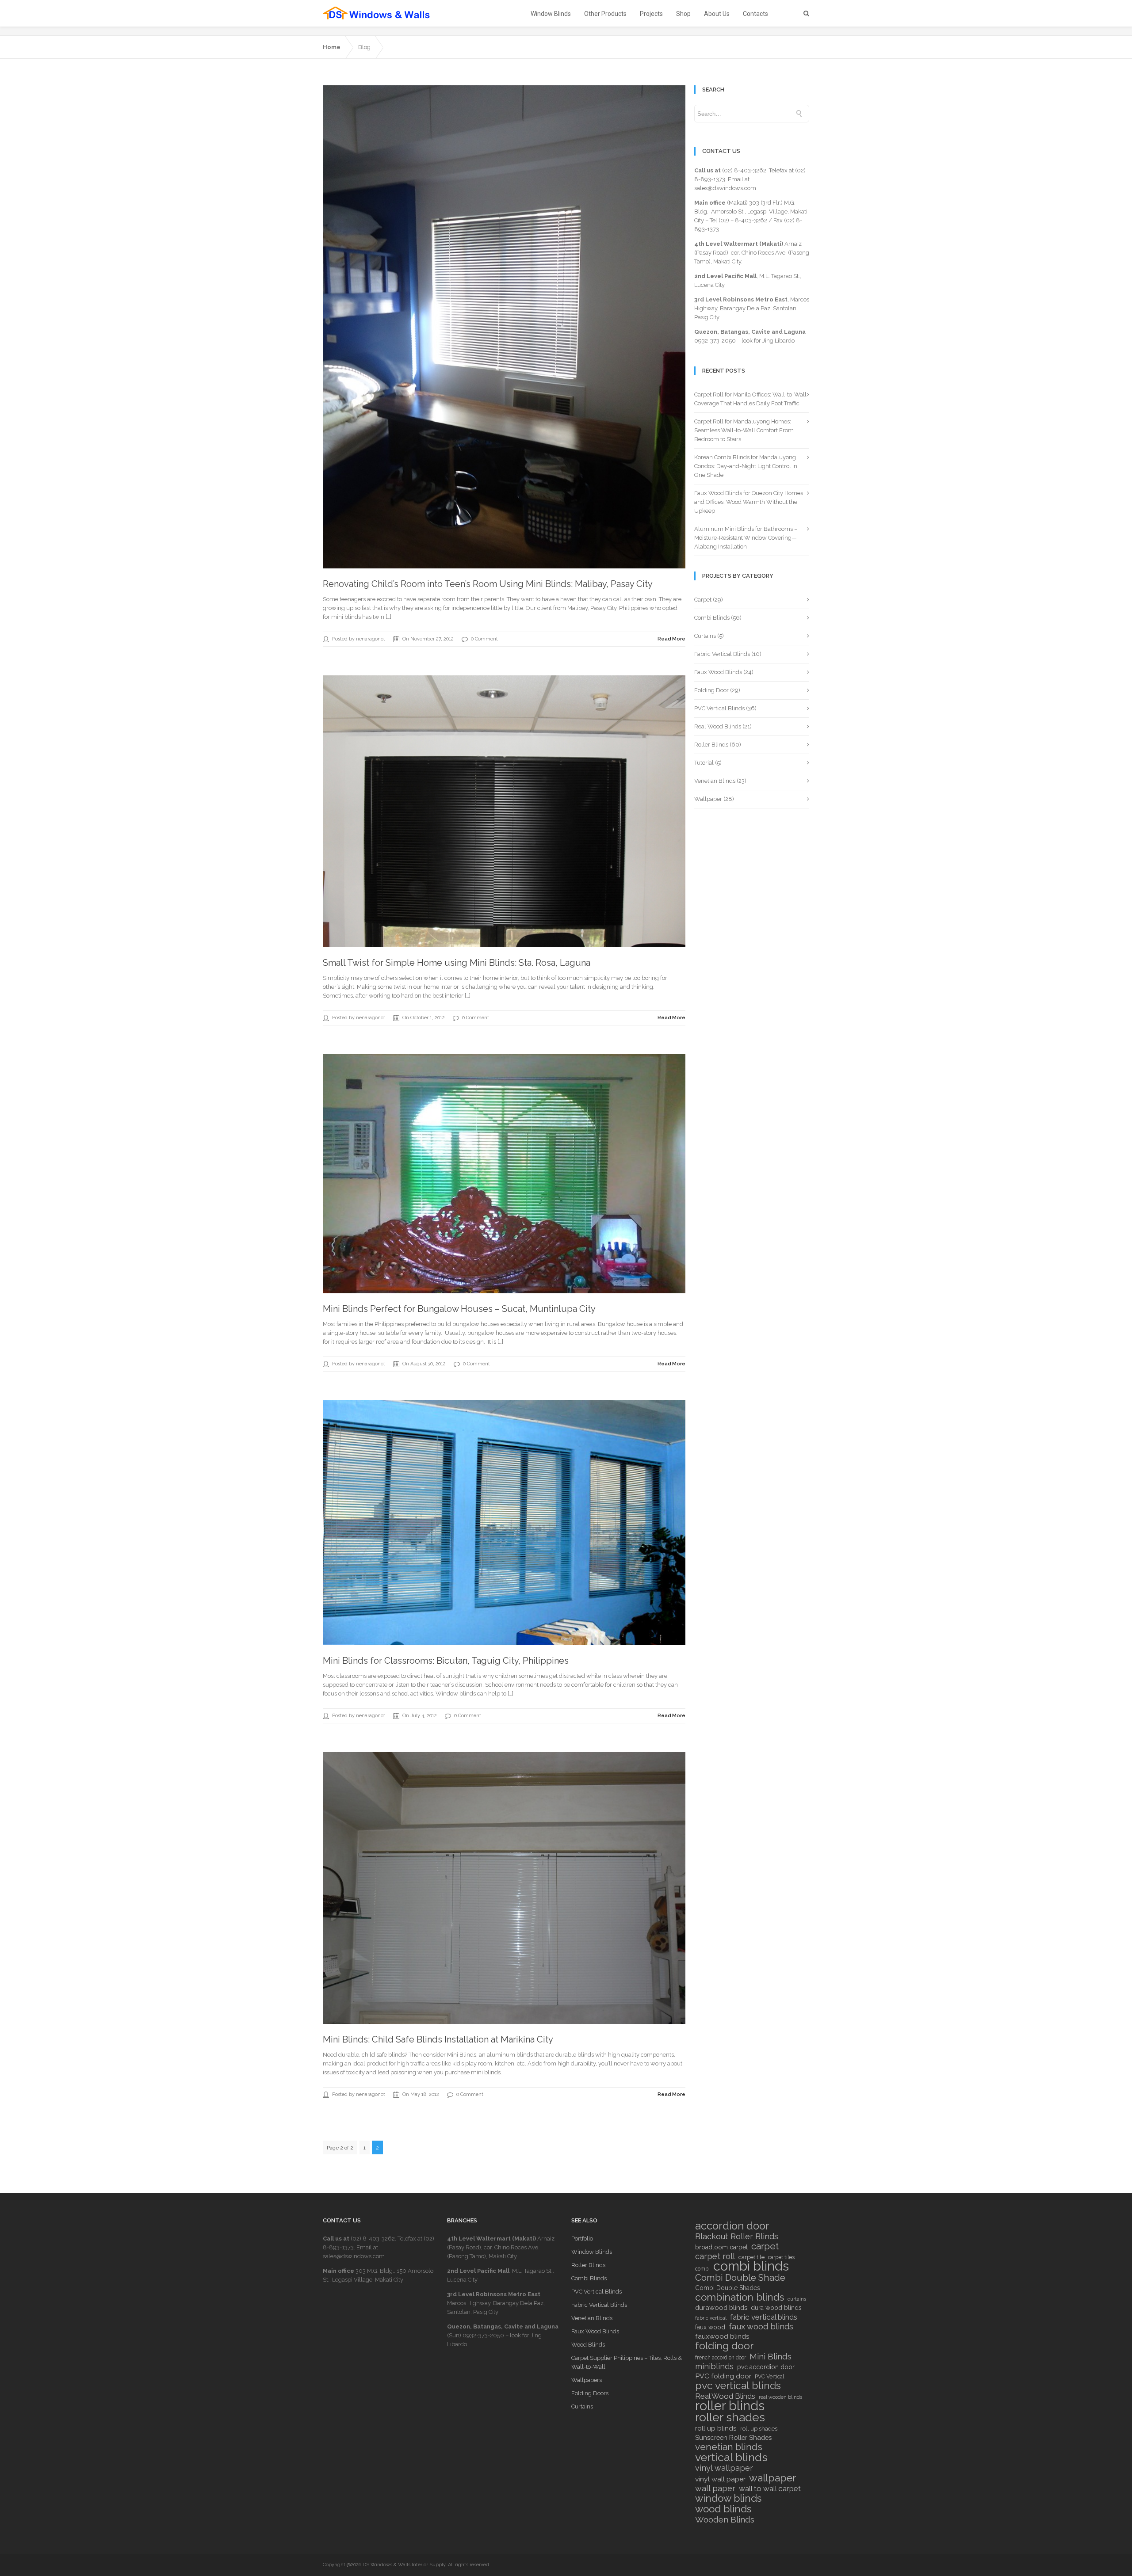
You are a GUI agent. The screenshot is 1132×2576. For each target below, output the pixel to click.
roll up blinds (716, 2428)
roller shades (730, 2417)
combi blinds (751, 2266)
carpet (765, 2246)
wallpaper (773, 2478)
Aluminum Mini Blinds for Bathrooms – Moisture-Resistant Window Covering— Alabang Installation (746, 538)
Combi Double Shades (728, 2288)
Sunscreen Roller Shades (733, 2437)
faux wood (710, 2327)
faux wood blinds (761, 2327)
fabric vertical (711, 2318)
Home (332, 47)
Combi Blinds (712, 618)
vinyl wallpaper (724, 2468)
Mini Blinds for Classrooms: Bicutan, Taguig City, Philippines (446, 1661)
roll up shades (759, 2429)
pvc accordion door (766, 2367)
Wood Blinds (588, 2345)
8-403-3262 (751, 220)
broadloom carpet (721, 2247)
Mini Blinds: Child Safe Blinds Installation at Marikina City (438, 2039)
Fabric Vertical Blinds (722, 654)
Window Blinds (551, 14)
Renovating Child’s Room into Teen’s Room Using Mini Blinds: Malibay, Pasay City (488, 584)
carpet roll (715, 2256)
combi (702, 2269)
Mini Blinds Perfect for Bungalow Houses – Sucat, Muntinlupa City (459, 1309)
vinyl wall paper (720, 2479)
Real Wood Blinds (718, 726)
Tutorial (704, 763)
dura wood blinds (776, 2308)
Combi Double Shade (740, 2278)
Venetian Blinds (715, 781)
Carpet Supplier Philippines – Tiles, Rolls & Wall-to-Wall (627, 2362)
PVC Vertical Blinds (719, 708)
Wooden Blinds (725, 2519)
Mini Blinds (771, 2356)
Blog (364, 47)
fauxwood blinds (722, 2336)
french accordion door (721, 2358)
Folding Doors (590, 2393)
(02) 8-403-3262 (744, 170)
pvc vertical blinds (738, 2385)
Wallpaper (708, 799)
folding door (724, 2346)
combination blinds (740, 2297)
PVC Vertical (769, 2377)
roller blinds (730, 2406)
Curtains (705, 636)
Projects (651, 14)
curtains (797, 2299)
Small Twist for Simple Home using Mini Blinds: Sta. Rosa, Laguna (457, 963)
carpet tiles (781, 2257)
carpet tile (751, 2257)
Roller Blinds (711, 745)
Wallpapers (587, 2380)
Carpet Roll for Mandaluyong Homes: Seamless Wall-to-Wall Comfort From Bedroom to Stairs (744, 430)
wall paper (715, 2488)
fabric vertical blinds (764, 2317)
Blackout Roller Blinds (737, 2237)
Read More (671, 639)
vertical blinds (731, 2457)
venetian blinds (729, 2447)
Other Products (605, 14)
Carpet (703, 600)
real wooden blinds (780, 2397)
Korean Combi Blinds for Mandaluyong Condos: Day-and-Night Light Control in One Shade (746, 466)
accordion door (732, 2226)
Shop (683, 14)
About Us (717, 14)
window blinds (728, 2498)
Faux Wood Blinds (718, 672)
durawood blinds (721, 2307)
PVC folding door (723, 2376)
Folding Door (711, 690)
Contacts (755, 14)
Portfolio (582, 2239)
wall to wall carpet (770, 2488)
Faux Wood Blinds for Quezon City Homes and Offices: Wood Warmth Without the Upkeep (749, 502)
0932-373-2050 (715, 341)
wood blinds (723, 2509)
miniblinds (714, 2366)
